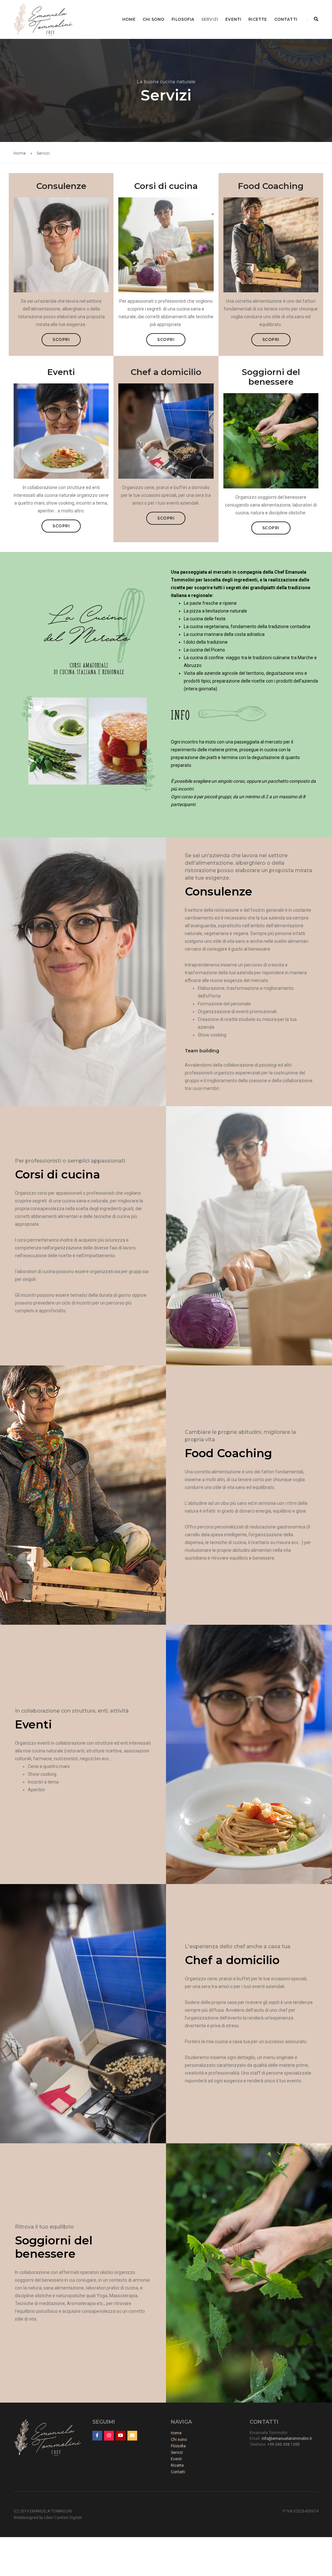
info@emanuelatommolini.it (287, 2439)
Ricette (258, 19)
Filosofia (183, 19)
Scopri (61, 340)
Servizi (210, 19)
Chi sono (154, 19)
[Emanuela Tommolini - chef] (43, 19)
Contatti (286, 19)
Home (129, 19)
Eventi (233, 19)
